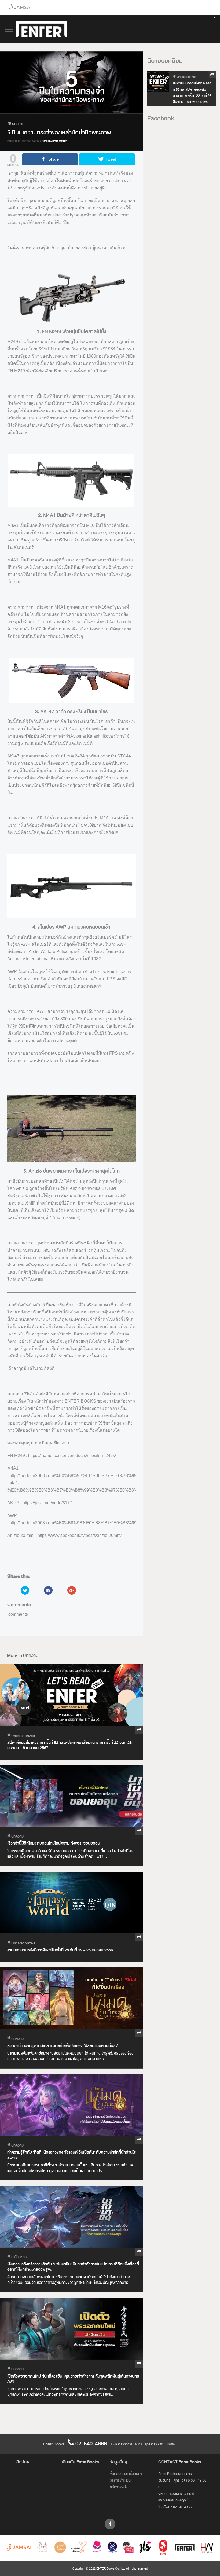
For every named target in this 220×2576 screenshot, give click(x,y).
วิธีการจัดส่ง (119, 2487)
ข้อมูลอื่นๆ (119, 2462)
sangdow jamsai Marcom (55, 141)
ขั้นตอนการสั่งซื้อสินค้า (126, 2474)
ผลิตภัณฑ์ (22, 2462)
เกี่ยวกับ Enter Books (80, 2462)
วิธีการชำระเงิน (120, 2480)
